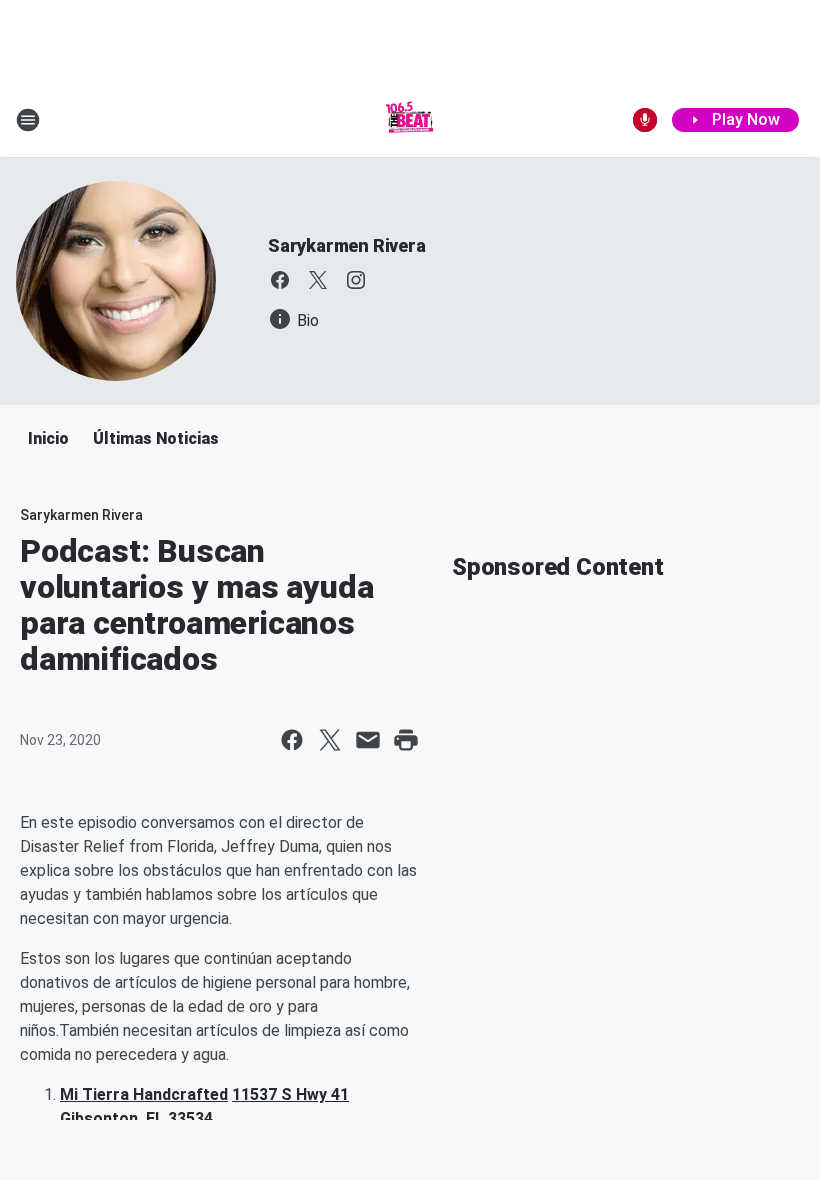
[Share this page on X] (330, 740)
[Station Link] (410, 120)
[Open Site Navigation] (28, 120)
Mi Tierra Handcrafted (144, 1094)
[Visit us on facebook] (280, 280)
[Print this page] (406, 740)
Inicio (48, 438)
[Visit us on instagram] (356, 280)
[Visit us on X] (318, 280)
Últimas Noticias (156, 438)
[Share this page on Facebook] (292, 740)
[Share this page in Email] (368, 740)
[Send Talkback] (645, 120)
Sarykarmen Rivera (347, 245)
